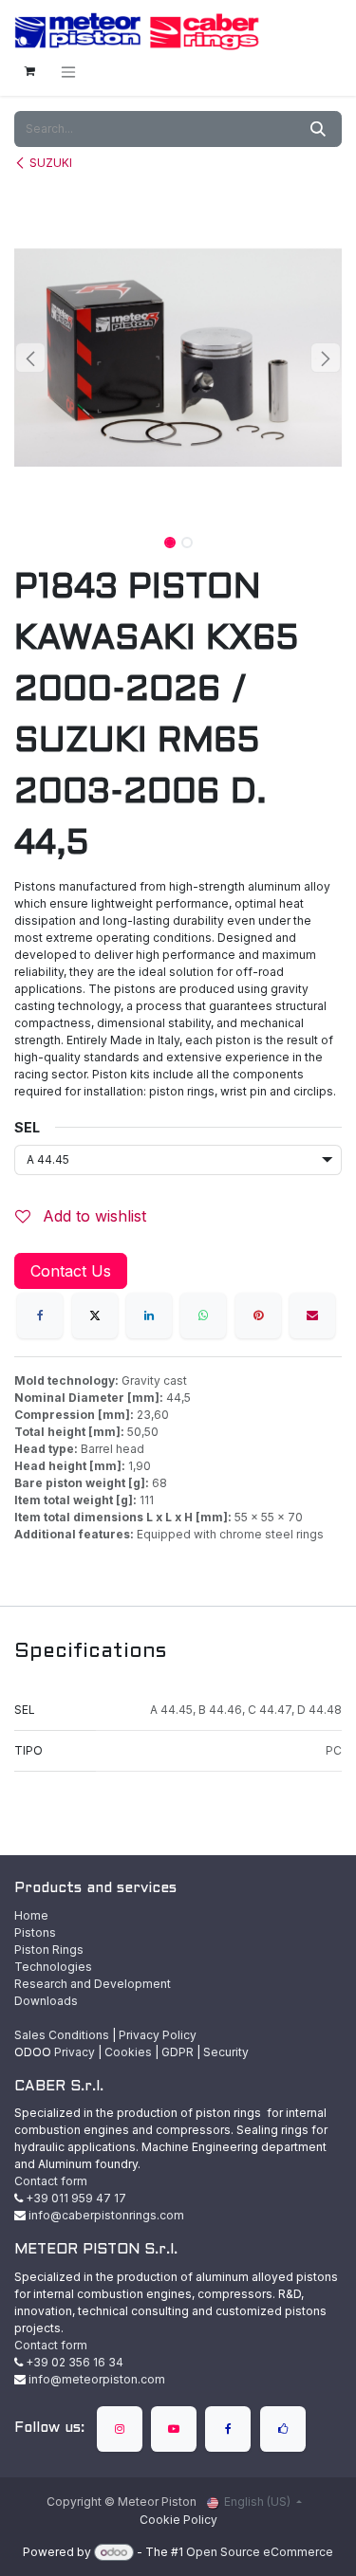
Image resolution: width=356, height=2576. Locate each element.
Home (31, 1915)
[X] (95, 1316)
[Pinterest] (258, 1316)
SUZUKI (51, 163)
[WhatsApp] (203, 1316)
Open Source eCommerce (260, 2552)
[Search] (318, 129)
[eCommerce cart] (29, 71)
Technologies (53, 1967)
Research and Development (93, 1984)
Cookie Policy (178, 2520)
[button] (31, 358)
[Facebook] (40, 1316)
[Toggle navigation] (68, 72)
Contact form (51, 2181)
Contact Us (71, 1271)
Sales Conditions (62, 2035)
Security (226, 2052)
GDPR (178, 2052)
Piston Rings (49, 1950)
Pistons (35, 1932)
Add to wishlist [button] (92, 1216)
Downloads (46, 2001)
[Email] (312, 1316)
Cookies (128, 2052)
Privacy (75, 2052)
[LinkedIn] (149, 1316)
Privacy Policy (158, 2035)
